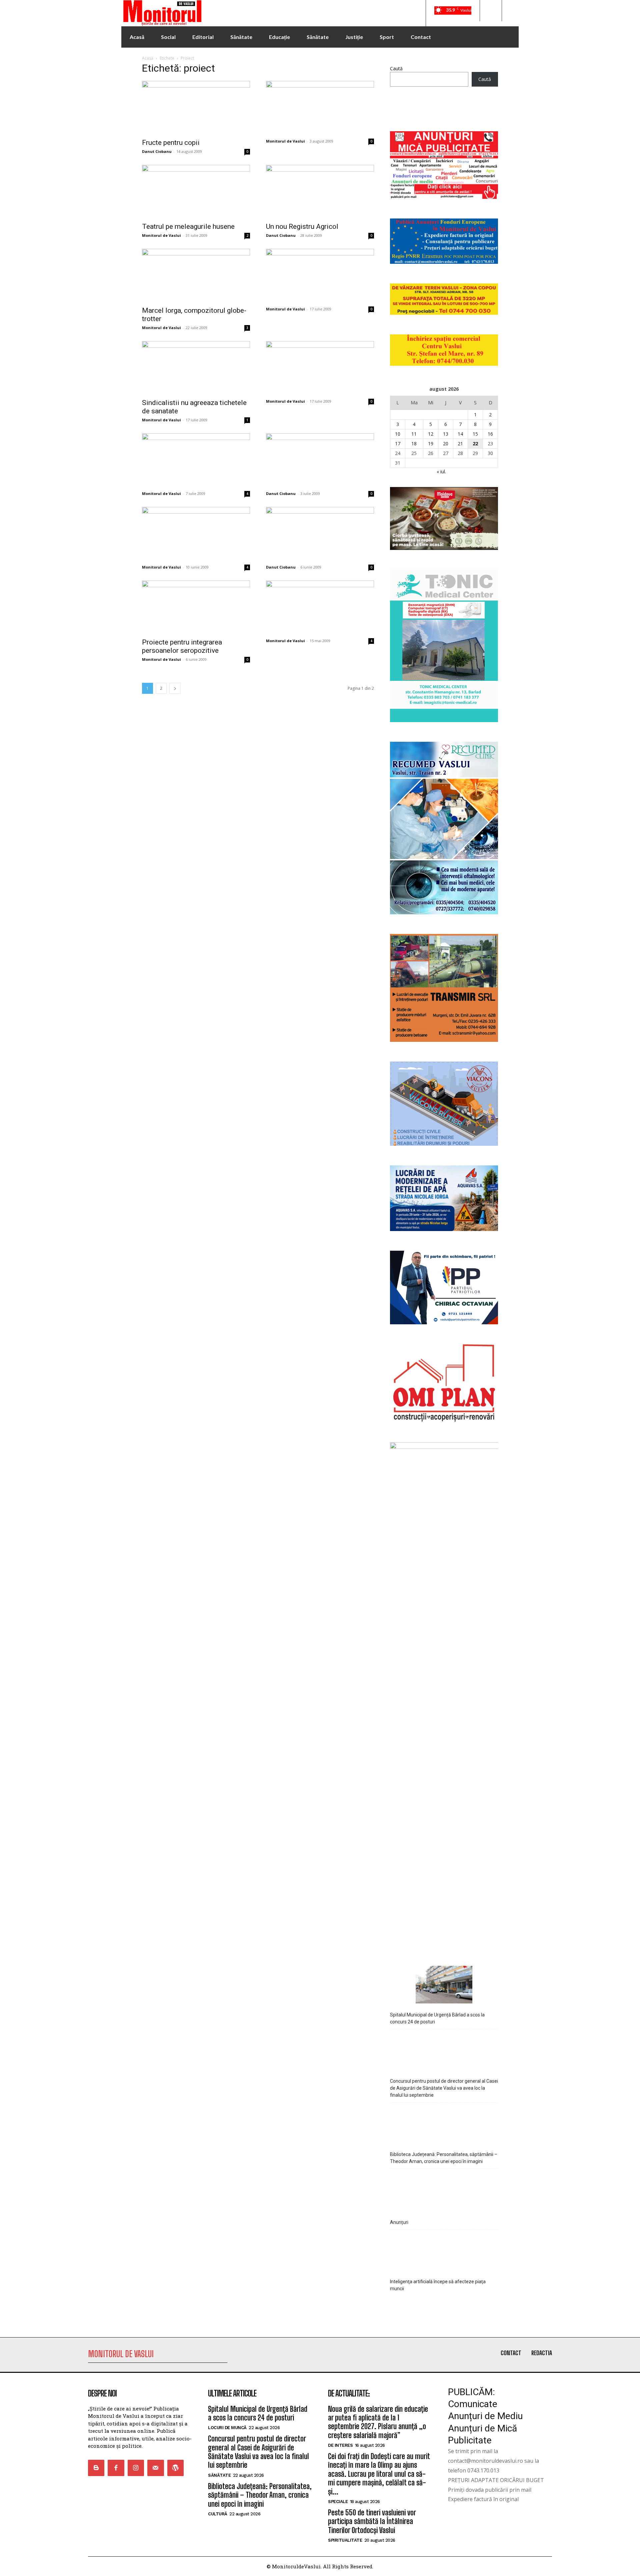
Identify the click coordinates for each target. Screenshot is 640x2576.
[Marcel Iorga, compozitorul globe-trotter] (196, 275)
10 (398, 434)
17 (398, 443)
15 (475, 434)
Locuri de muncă (227, 2428)
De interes (340, 2445)
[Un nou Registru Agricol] (320, 192)
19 (431, 443)
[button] (491, 11)
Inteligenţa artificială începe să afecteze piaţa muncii (438, 2285)
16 (490, 434)
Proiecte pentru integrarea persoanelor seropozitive (182, 646)
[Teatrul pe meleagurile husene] (196, 192)
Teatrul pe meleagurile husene (188, 226)
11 (414, 434)
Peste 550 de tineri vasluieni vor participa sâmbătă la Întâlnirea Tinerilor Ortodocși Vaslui (372, 2521)
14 (460, 434)
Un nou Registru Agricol (302, 226)
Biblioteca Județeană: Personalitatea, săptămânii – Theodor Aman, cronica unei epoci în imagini (444, 2158)
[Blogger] (96, 2468)
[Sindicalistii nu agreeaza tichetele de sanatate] (196, 368)
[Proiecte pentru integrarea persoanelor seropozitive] (196, 607)
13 (446, 434)
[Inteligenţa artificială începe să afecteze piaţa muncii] (444, 2252)
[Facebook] (116, 2468)
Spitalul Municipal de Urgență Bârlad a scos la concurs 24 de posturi (437, 2018)
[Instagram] (136, 2468)
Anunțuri (399, 2222)
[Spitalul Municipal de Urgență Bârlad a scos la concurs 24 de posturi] (444, 1986)
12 (431, 434)
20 (446, 443)
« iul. (441, 471)
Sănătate (219, 2475)
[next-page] (175, 688)
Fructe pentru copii (171, 143)
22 (475, 443)
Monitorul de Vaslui (285, 141)
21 (460, 443)
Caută (396, 68)
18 (414, 443)
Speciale (338, 2502)
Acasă (148, 58)
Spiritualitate (345, 2540)
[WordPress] (175, 2468)
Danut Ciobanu (157, 151)
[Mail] (155, 2468)
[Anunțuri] (444, 2191)
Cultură (218, 2514)
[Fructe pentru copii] (196, 108)
